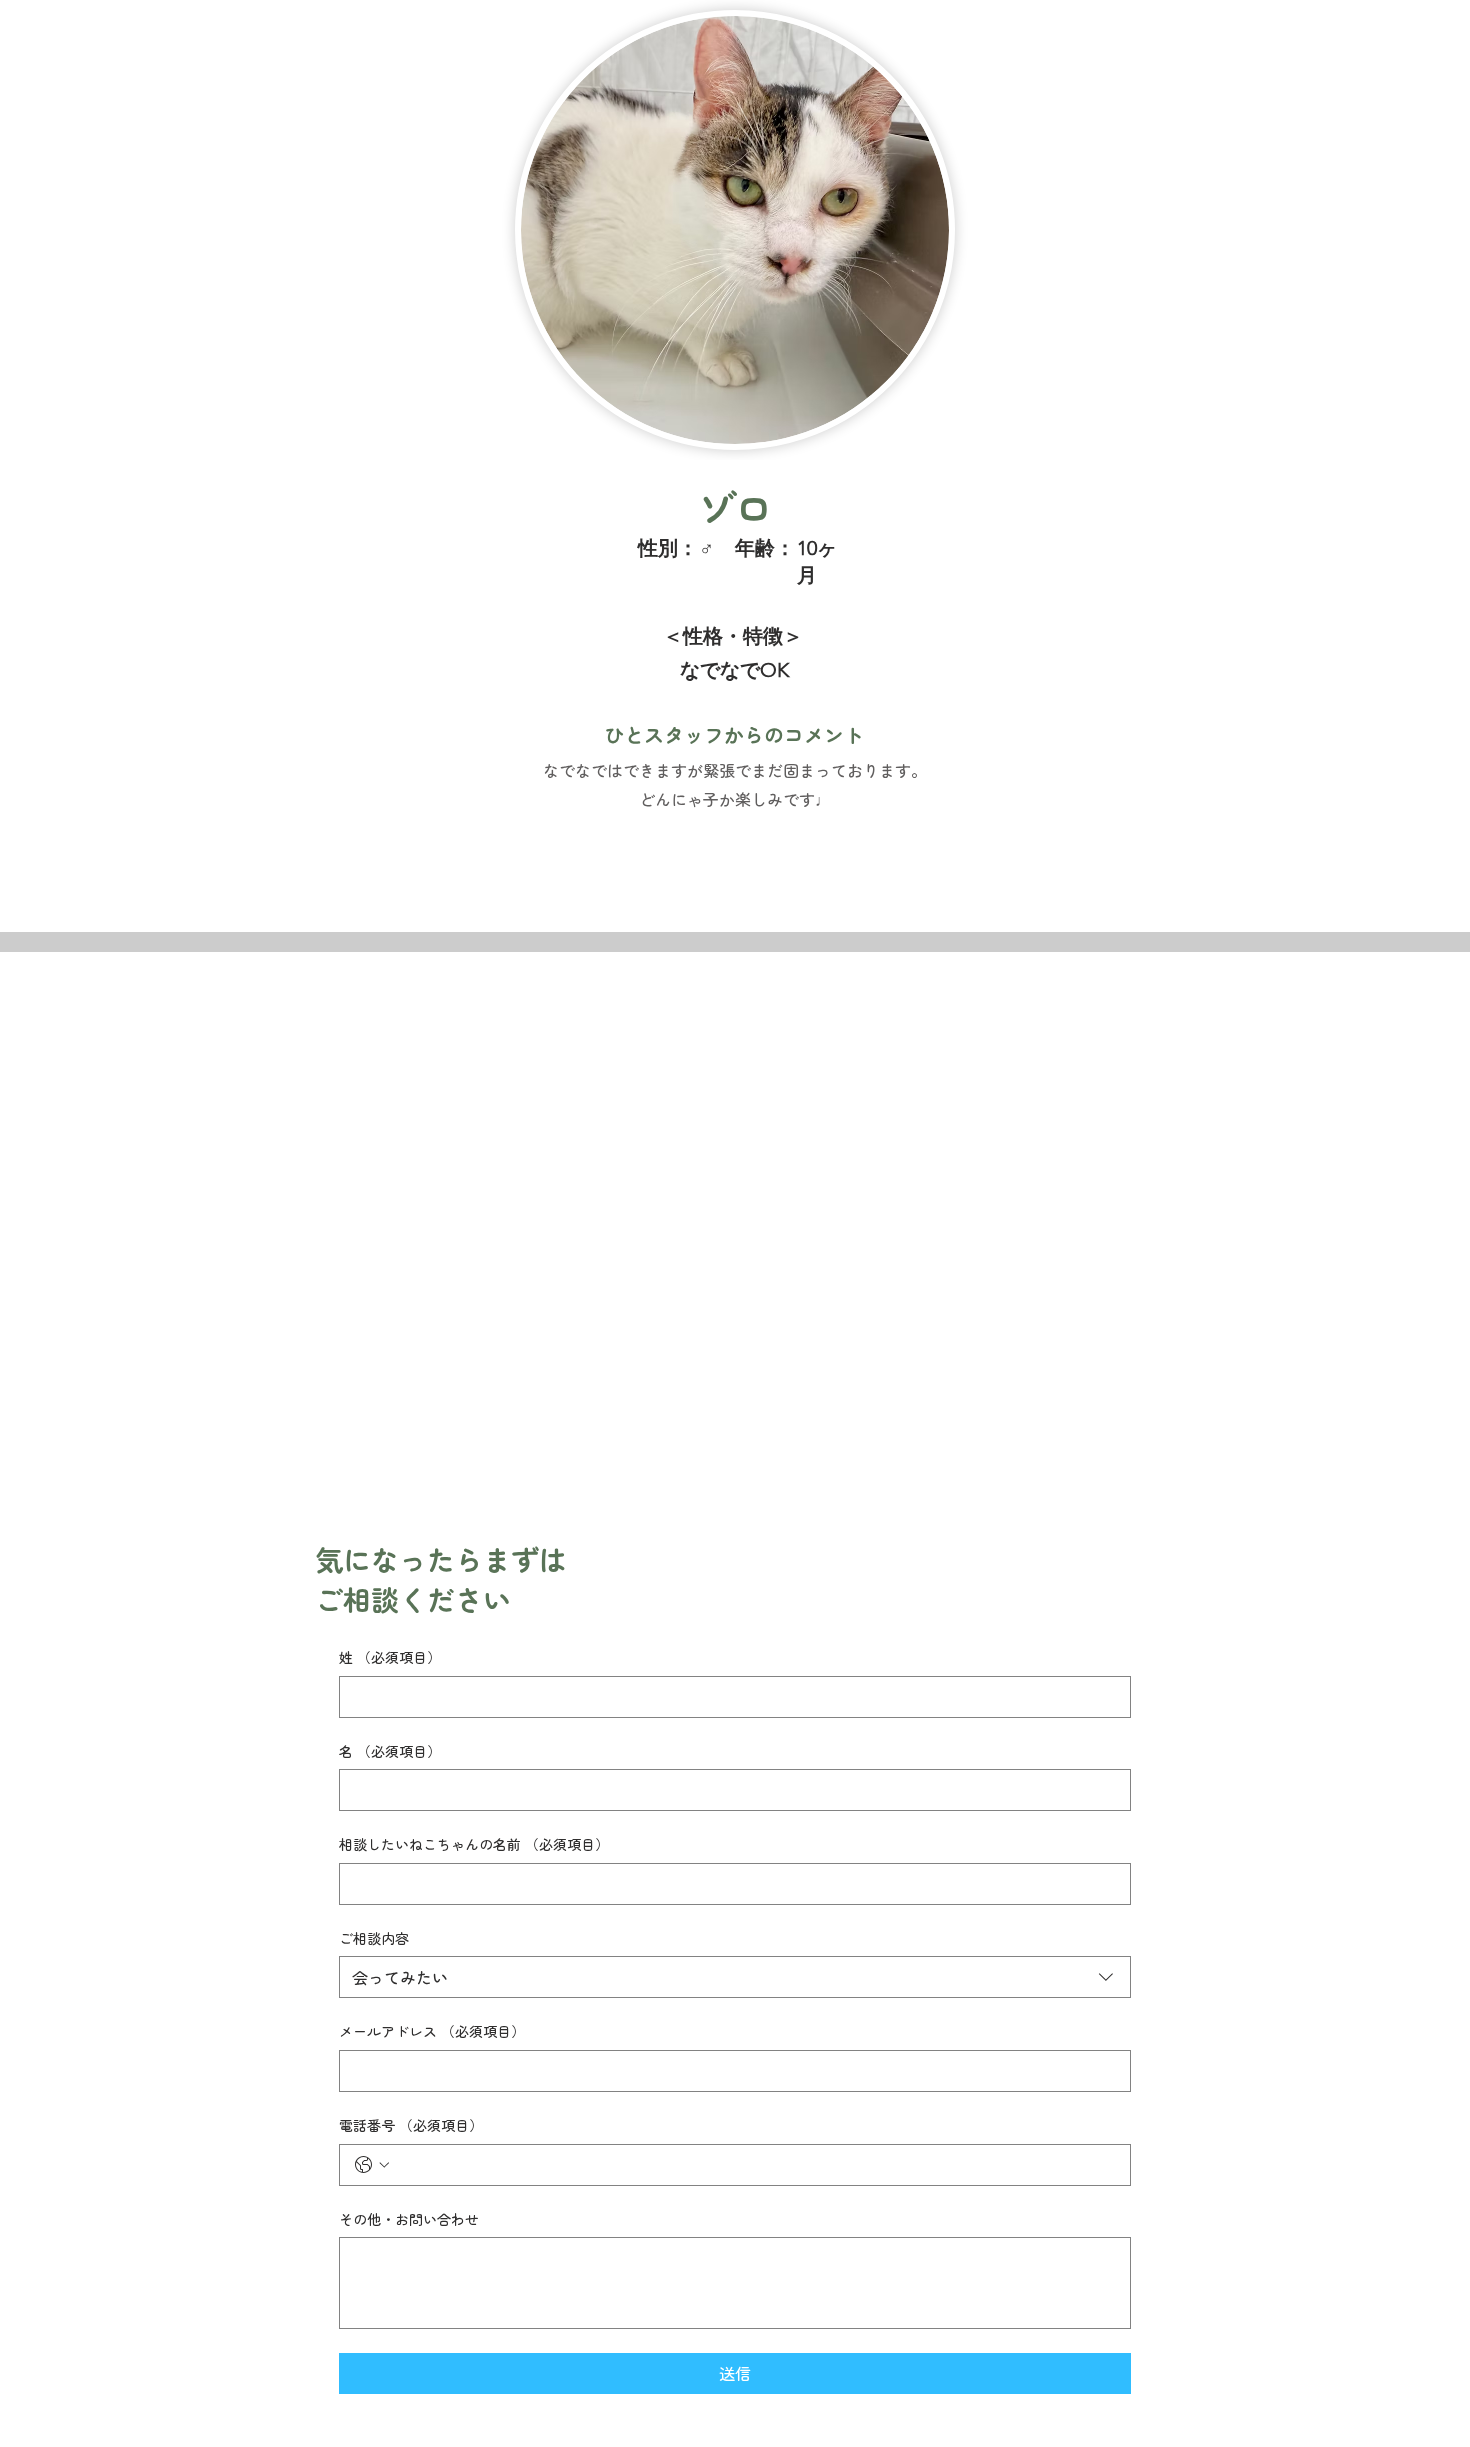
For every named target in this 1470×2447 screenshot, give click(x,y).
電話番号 (411, 2125)
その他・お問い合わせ (409, 2219)
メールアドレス (432, 2031)
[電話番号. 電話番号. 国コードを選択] (372, 2165)
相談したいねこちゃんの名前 (474, 1844)
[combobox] (735, 1977)
